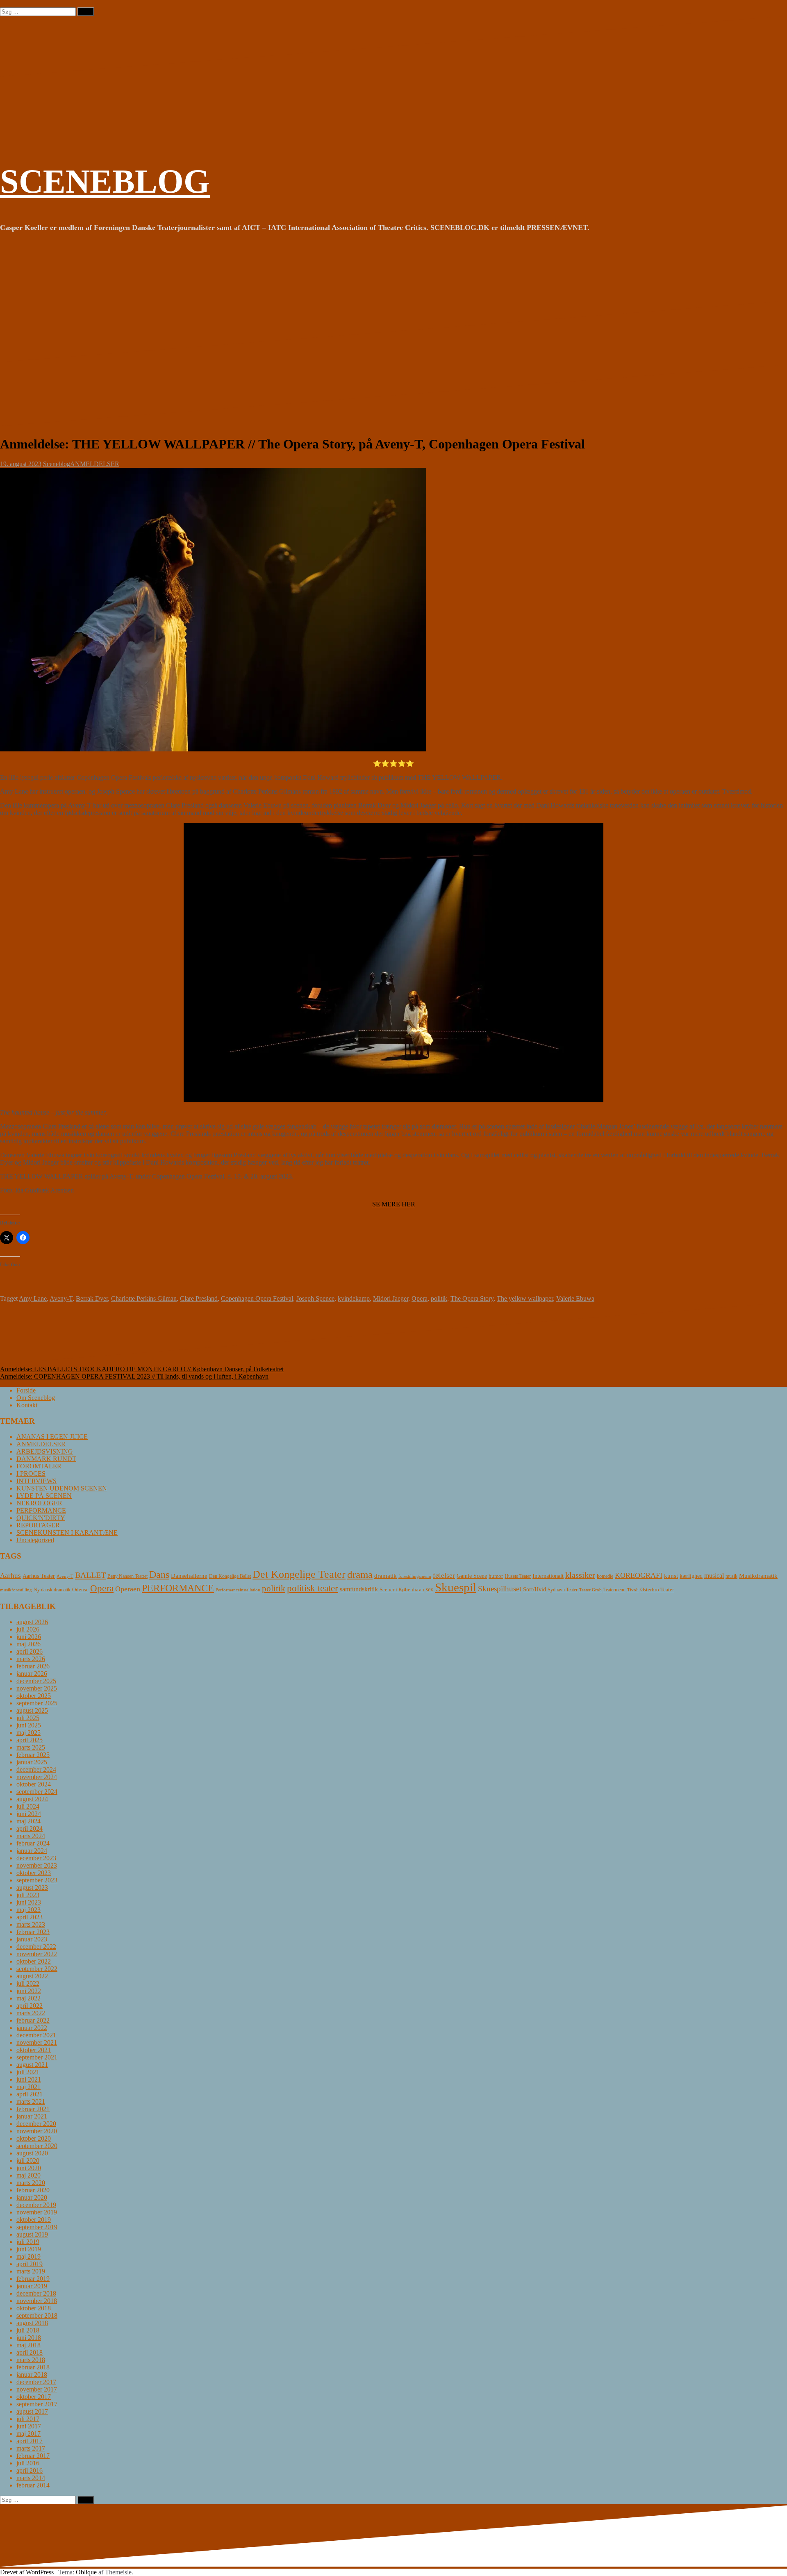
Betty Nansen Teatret (127, 1576)
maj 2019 (28, 2256)
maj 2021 (28, 2087)
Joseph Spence (315, 1298)
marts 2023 (31, 1924)
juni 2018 (29, 2338)
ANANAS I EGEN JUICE (52, 1437)
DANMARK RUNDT (46, 1459)
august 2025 (32, 1710)
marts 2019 (31, 2271)
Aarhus (10, 1576)
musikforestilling (16, 1590)
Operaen (128, 1589)
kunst (671, 1576)
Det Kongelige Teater (299, 1574)
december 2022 (36, 1947)
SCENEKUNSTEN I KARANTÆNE (67, 1533)
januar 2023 (32, 1939)
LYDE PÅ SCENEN (44, 1496)
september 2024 (37, 1792)
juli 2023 (28, 1895)
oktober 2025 (34, 1696)
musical (714, 1576)
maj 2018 (28, 2345)
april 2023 (30, 1917)
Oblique (86, 2572)
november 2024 (37, 1777)
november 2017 (37, 2389)
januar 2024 (32, 1851)
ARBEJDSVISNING (45, 1451)
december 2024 (36, 1769)
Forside (26, 1390)
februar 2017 (33, 2456)
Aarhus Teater (39, 1576)
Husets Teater (518, 1576)
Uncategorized (35, 1540)
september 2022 (37, 1969)
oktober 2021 (34, 2050)
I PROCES (31, 1473)
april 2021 (30, 2094)
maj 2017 (28, 2434)
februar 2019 (33, 2279)
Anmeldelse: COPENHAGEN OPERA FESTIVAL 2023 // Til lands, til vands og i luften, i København (134, 1376)
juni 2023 (29, 1902)
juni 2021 (29, 2079)
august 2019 (32, 2234)
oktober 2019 (34, 2220)
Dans (159, 1574)
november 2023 (37, 1865)
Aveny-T (61, 1298)
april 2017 (30, 2441)
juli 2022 (28, 1983)
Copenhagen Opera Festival (257, 1298)
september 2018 (37, 2315)
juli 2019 (28, 2242)
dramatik (386, 1576)
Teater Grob (590, 1590)
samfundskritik (359, 1589)
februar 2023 (33, 1932)
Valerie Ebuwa (575, 1298)
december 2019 (36, 2205)
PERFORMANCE (41, 1510)
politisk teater (313, 1588)
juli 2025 (28, 1718)
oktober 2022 (34, 1961)
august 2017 (32, 2411)
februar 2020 (33, 2190)
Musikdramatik (758, 1576)
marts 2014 (31, 2478)
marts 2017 (31, 2448)
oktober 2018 (34, 2308)
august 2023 (32, 1888)
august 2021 (32, 2065)
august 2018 (32, 2323)
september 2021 (37, 2057)
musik (731, 1576)
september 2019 (37, 2227)
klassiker (580, 1575)
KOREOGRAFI (639, 1575)
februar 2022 (33, 2020)
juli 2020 (28, 2161)
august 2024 (32, 1799)
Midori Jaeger (391, 1298)
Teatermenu (614, 1590)
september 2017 (37, 2404)
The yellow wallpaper (525, 1298)
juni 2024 (29, 1814)
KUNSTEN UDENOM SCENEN (62, 1488)
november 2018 (37, 2301)
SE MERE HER (394, 1204)
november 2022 (37, 1954)
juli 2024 (28, 1806)
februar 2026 (33, 1666)
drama (360, 1574)
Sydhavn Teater (563, 1590)
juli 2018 (28, 2330)
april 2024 (30, 1828)
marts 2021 (31, 2102)
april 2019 (30, 2264)
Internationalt (548, 1576)
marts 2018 (31, 2360)
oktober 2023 (34, 1873)
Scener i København (402, 1590)
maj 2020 (28, 2175)
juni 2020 (29, 2168)
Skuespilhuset (500, 1589)
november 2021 (37, 2042)
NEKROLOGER (39, 1503)
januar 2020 (32, 2197)
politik (439, 1298)
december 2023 (36, 1858)
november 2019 (37, 2212)
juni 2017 (29, 2426)
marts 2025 (31, 1747)
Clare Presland (199, 1298)
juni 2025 (29, 1725)
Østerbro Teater (657, 1590)
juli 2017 (28, 2419)
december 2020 (36, 2124)
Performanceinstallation (238, 1590)
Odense (80, 1590)
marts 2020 (31, 2183)
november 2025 (37, 1688)
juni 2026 (29, 1637)
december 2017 (36, 2382)
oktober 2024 (34, 1784)
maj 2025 (28, 1733)
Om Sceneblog (36, 1398)
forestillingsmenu (415, 1576)
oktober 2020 (34, 2138)
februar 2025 (33, 1755)
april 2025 (30, 1740)
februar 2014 (33, 2485)
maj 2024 (28, 1821)
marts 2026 (31, 1659)
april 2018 (30, 2352)
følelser (444, 1576)
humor (496, 1576)
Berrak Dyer (92, 1298)
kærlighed (691, 1576)
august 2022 (32, 1976)
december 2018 (36, 2293)
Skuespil (456, 1587)
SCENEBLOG (105, 181)
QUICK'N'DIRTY (41, 1518)
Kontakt (27, 1405)
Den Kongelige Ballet (230, 1576)
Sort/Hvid (535, 1590)
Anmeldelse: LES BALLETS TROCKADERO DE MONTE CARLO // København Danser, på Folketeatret (142, 1369)
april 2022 (30, 2006)
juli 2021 (28, 2072)
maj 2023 (28, 1910)
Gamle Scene (472, 1576)
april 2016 (30, 2470)
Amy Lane (33, 1298)
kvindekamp (354, 1298)
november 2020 (37, 2131)
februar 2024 (33, 1843)
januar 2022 (32, 2028)
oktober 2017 (34, 2397)
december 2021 (36, 2035)
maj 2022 (28, 1998)
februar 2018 (33, 2367)
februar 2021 (33, 2109)
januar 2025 (32, 1762)
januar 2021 (32, 2116)
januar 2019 (32, 2286)
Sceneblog (57, 464)
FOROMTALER (39, 1466)
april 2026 (30, 1651)
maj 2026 (28, 1644)
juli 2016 (28, 2463)
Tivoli (633, 1590)
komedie (605, 1576)
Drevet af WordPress (27, 2572)
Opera (420, 1298)
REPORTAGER (38, 1525)
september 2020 (37, 2146)
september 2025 (37, 1703)
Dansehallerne (189, 1576)
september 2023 (37, 1880)
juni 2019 (29, 2249)
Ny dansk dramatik (52, 1590)
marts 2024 (31, 1836)
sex (430, 1590)
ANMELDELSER (95, 464)
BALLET (90, 1575)
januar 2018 (32, 2375)
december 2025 (36, 1681)
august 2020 (32, 2153)
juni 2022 (29, 1991)
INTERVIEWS (36, 1481)
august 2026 (32, 1622)
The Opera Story (472, 1298)
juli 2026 (28, 1629)
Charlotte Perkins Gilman (144, 1298)
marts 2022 (31, 2013)
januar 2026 (32, 1674)
